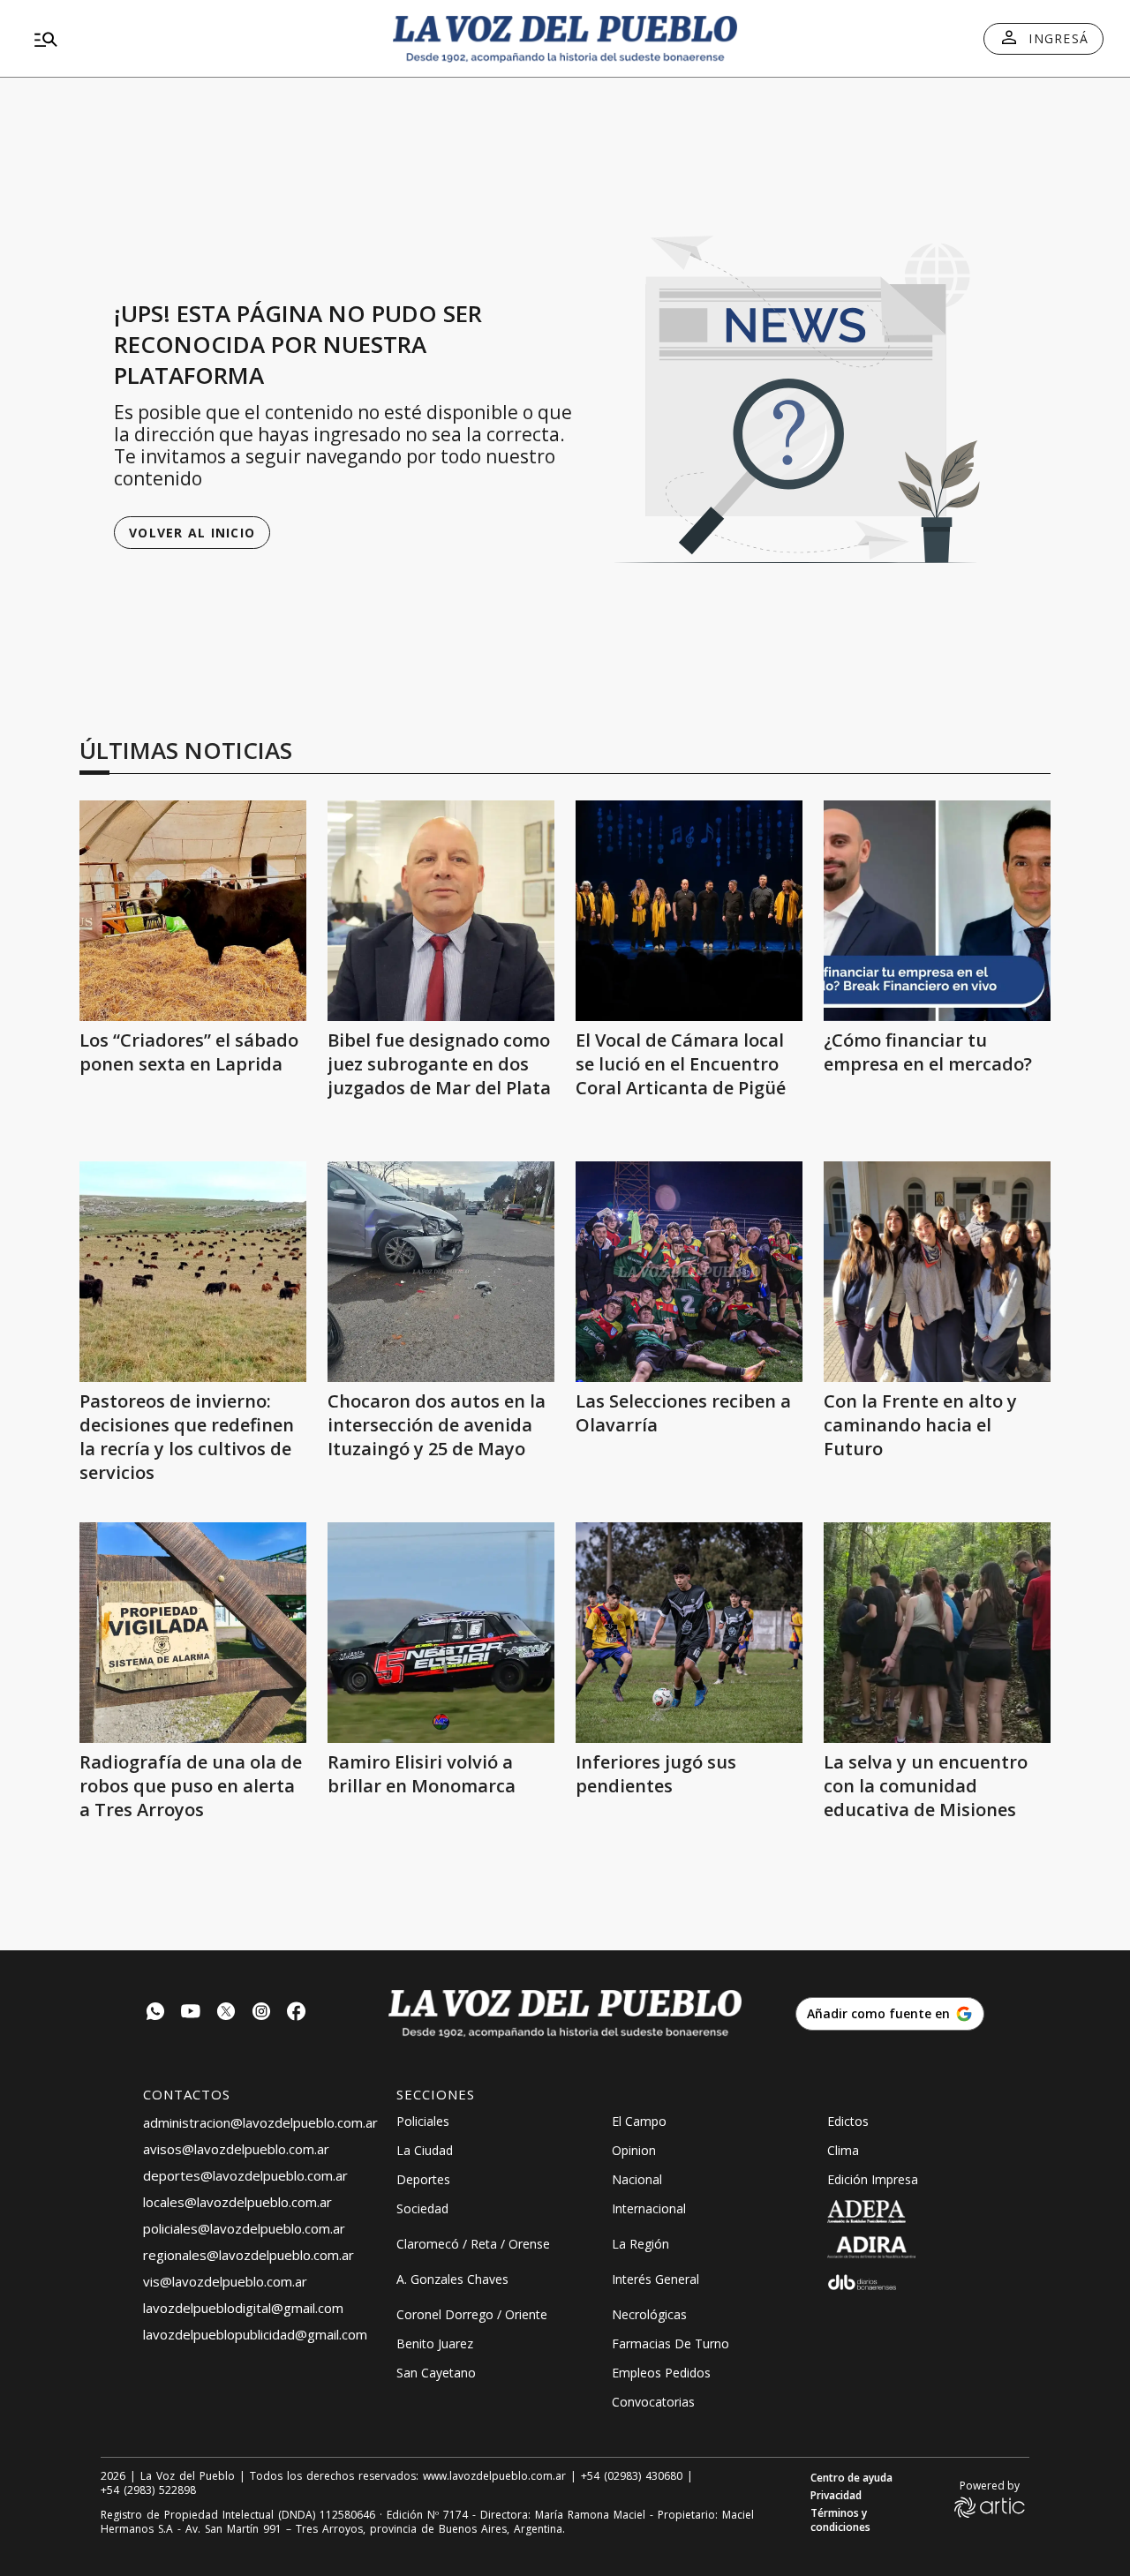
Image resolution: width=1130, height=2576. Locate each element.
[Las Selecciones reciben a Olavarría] (689, 1272)
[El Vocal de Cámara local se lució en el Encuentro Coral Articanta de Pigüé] (689, 911)
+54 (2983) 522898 (148, 2490)
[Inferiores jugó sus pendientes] (689, 1633)
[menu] (199, 39)
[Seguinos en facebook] (297, 2013)
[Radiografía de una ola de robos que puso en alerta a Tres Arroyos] (193, 1633)
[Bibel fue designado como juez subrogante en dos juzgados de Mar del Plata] (441, 911)
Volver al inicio (192, 533)
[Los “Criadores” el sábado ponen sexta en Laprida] (193, 911)
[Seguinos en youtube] (191, 2013)
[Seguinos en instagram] (261, 2013)
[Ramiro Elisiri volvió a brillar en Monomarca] (441, 1633)
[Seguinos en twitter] (226, 2013)
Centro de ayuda (851, 2478)
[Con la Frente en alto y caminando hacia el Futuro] (937, 1272)
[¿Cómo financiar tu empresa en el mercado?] (937, 911)
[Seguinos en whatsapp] (155, 2013)
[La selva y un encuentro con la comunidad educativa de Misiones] (937, 1633)
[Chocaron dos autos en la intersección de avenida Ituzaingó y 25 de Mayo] (441, 1272)
